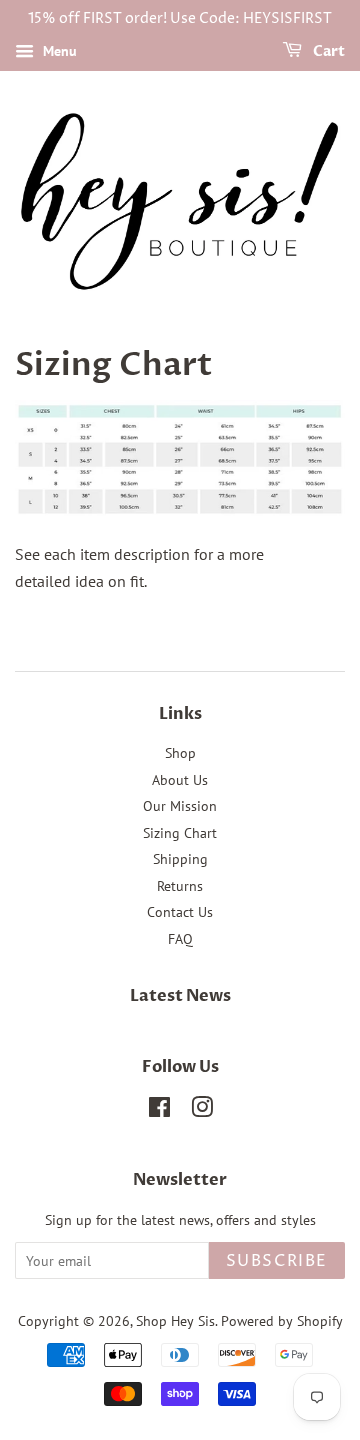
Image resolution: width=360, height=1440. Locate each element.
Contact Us (180, 912)
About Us (180, 780)
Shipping (180, 859)
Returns (180, 886)
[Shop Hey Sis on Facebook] (159, 1111)
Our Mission (180, 806)
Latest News (180, 996)
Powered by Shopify (282, 1321)
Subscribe (277, 1261)
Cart (327, 51)
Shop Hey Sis (175, 1321)
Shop (180, 753)
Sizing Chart (180, 833)
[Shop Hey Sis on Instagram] (202, 1111)
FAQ (180, 939)
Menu (58, 51)
